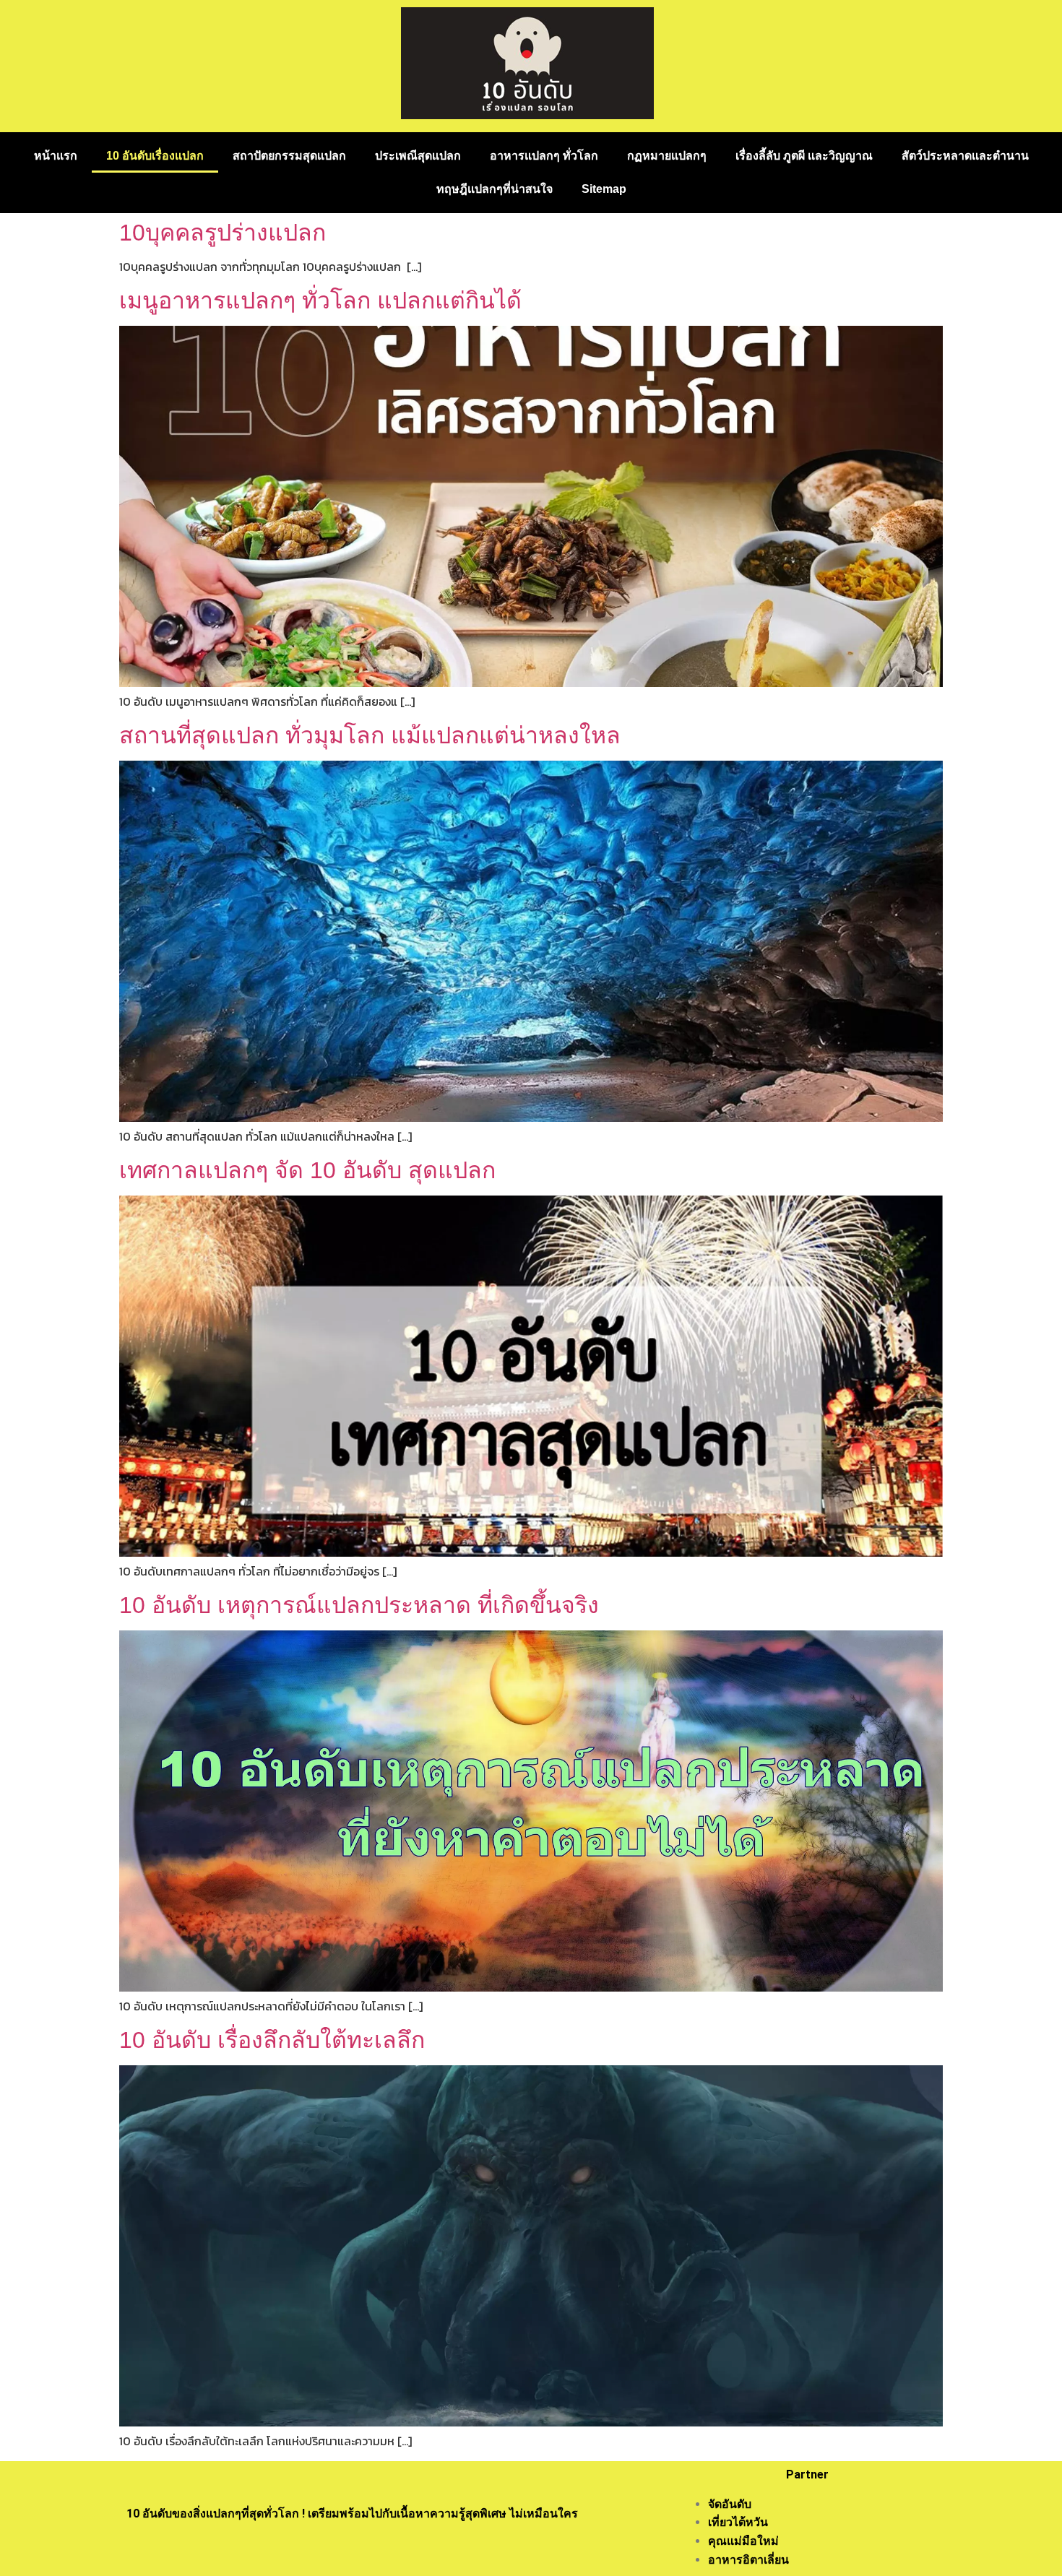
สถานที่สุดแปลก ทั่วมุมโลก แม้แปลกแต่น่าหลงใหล (370, 735)
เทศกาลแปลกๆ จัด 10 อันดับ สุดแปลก (307, 1170)
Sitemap (604, 189)
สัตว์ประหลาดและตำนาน (965, 156)
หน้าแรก (56, 156)
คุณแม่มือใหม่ (743, 2541)
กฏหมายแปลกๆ (667, 156)
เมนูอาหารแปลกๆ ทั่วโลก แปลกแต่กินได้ (320, 301)
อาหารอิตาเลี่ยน (748, 2560)
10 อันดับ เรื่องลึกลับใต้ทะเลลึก (272, 2040)
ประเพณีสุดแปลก (418, 156)
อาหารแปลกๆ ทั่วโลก (544, 156)
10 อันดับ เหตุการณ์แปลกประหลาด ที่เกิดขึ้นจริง (359, 1605)
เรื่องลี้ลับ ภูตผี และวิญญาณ (804, 156)
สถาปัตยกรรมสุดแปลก (289, 156)
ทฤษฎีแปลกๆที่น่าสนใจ (495, 189)
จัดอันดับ (730, 2504)
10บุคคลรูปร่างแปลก (223, 233)
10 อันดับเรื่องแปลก (155, 156)
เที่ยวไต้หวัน (738, 2522)
